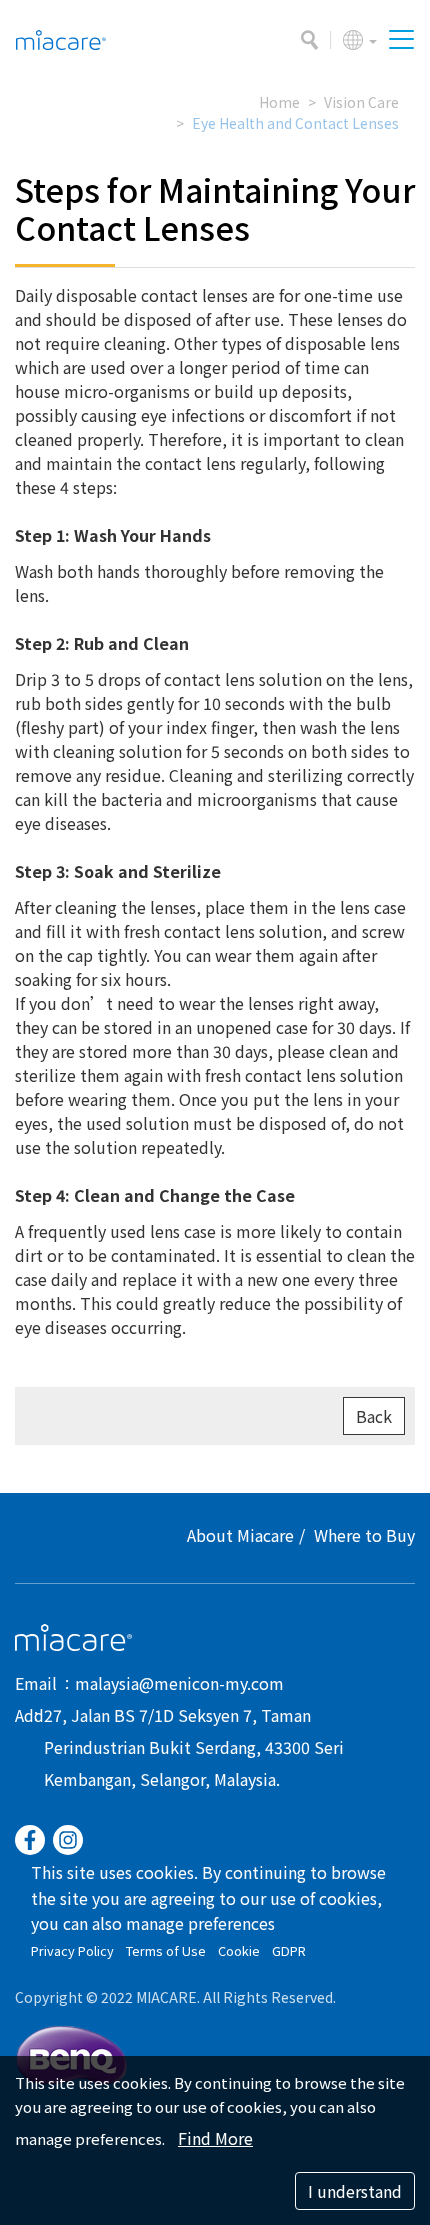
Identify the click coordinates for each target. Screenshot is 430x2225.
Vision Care (361, 102)
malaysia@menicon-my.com (179, 1683)
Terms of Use (166, 1950)
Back (374, 1416)
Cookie (239, 1950)
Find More (215, 2138)
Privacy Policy (72, 1950)
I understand (355, 2191)
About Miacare (240, 1535)
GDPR (289, 1950)
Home (279, 102)
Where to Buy (364, 1535)
